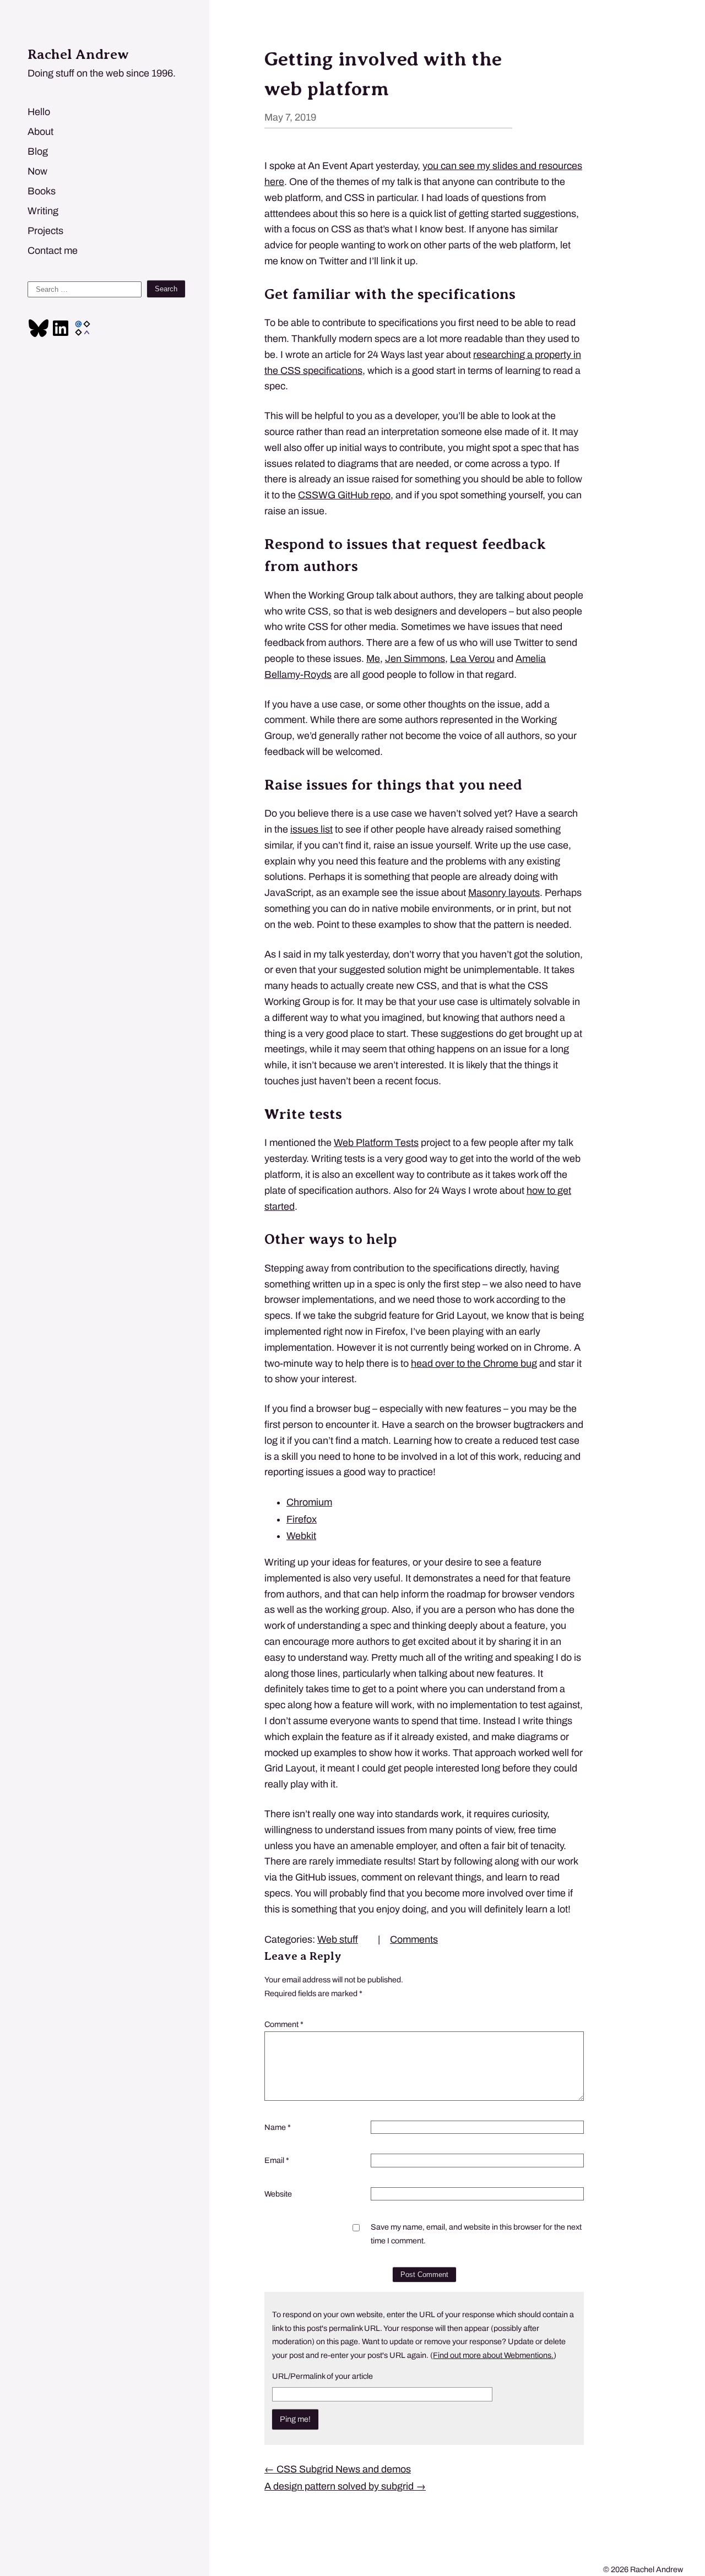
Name (278, 2127)
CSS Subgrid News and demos (338, 2469)
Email (277, 2160)
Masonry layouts (504, 893)
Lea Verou (472, 659)
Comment (284, 2024)
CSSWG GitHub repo (344, 495)
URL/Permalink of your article (322, 2376)
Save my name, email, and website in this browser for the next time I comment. (476, 2233)
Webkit (301, 1536)
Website (278, 2194)
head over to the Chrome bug (474, 1363)
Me (373, 659)
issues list (311, 829)
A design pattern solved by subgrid (345, 2486)
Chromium (309, 1502)
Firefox (302, 1519)
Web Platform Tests (376, 1143)
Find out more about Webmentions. (493, 2355)
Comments (414, 1939)
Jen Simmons (415, 659)
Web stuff (338, 1939)
